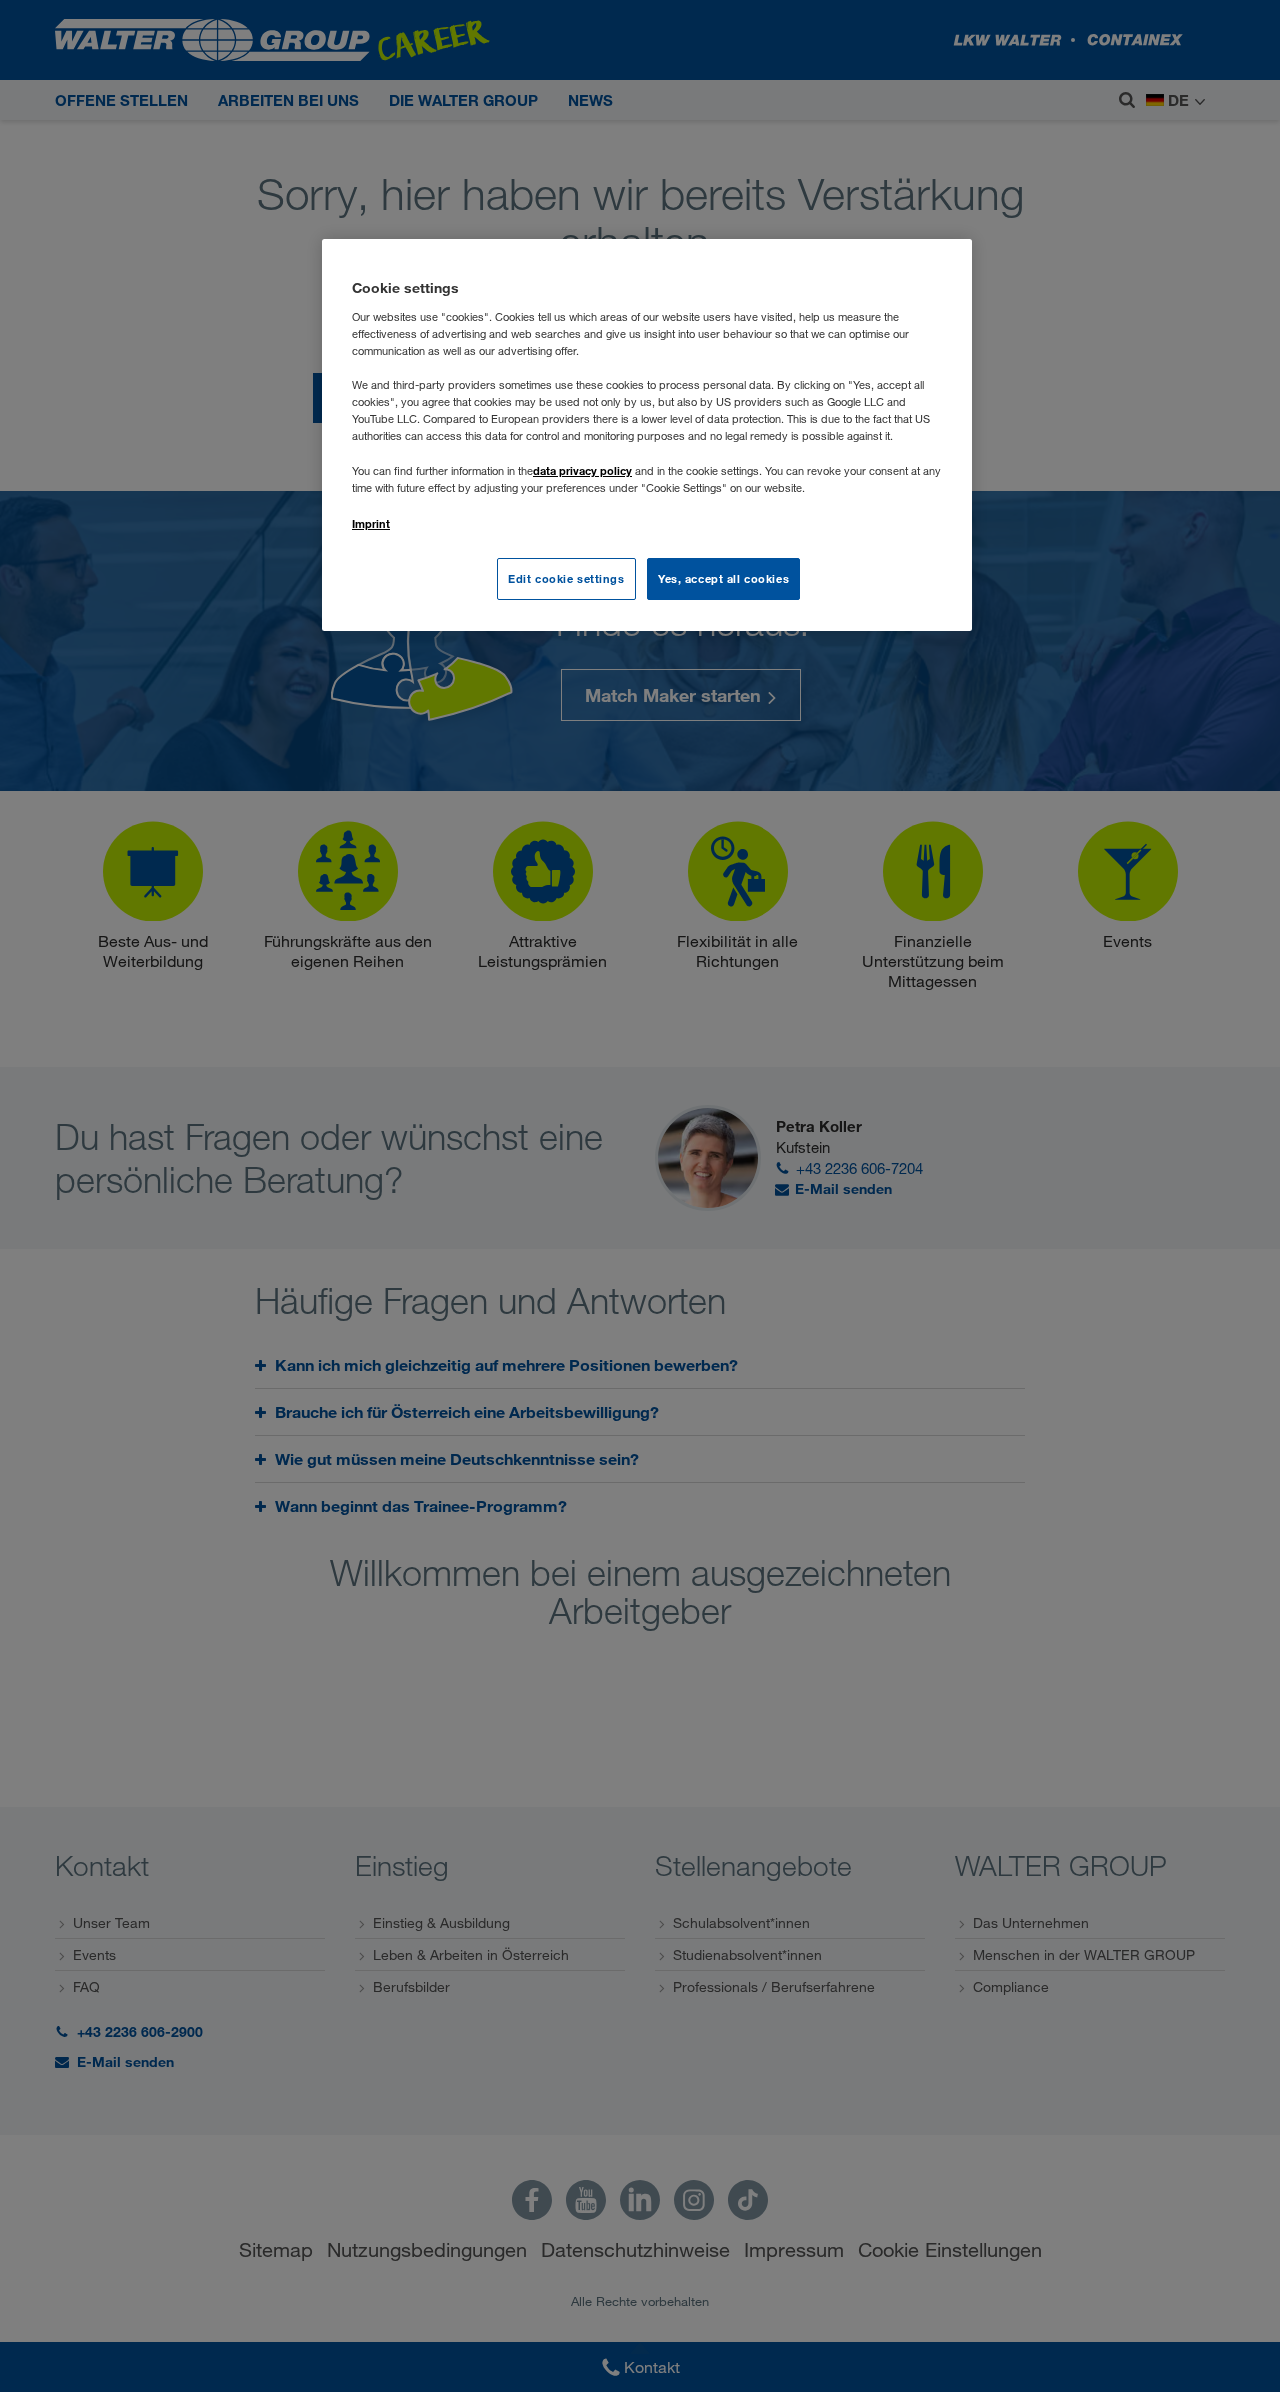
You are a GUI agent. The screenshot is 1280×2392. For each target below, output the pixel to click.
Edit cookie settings (566, 578)
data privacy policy (582, 470)
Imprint (371, 523)
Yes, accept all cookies (723, 578)
